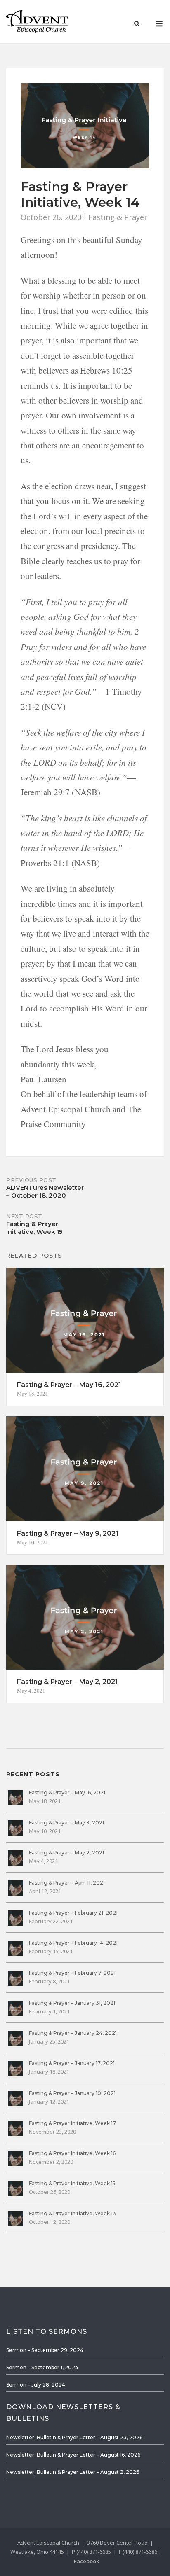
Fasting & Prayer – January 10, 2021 (72, 2093)
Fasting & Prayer (118, 217)
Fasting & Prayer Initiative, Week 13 (72, 2213)
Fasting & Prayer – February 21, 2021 (73, 1913)
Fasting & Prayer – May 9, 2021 (66, 1823)
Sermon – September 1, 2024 (42, 2367)
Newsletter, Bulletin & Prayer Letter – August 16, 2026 (73, 2455)
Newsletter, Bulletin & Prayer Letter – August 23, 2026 (74, 2437)
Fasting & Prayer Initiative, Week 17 (72, 2123)
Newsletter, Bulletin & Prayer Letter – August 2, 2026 (73, 2472)
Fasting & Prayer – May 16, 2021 (67, 1792)
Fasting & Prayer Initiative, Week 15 (72, 2183)
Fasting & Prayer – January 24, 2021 (73, 2033)
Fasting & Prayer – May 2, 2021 (66, 1853)
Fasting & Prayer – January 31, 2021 (72, 2003)
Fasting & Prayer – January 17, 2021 (72, 2063)
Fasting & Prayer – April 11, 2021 (67, 1883)
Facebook (86, 2561)
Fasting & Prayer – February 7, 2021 (72, 1973)
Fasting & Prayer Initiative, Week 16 (72, 2153)
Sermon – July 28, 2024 (36, 2385)
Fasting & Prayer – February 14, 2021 (73, 1943)
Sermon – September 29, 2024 (45, 2350)
